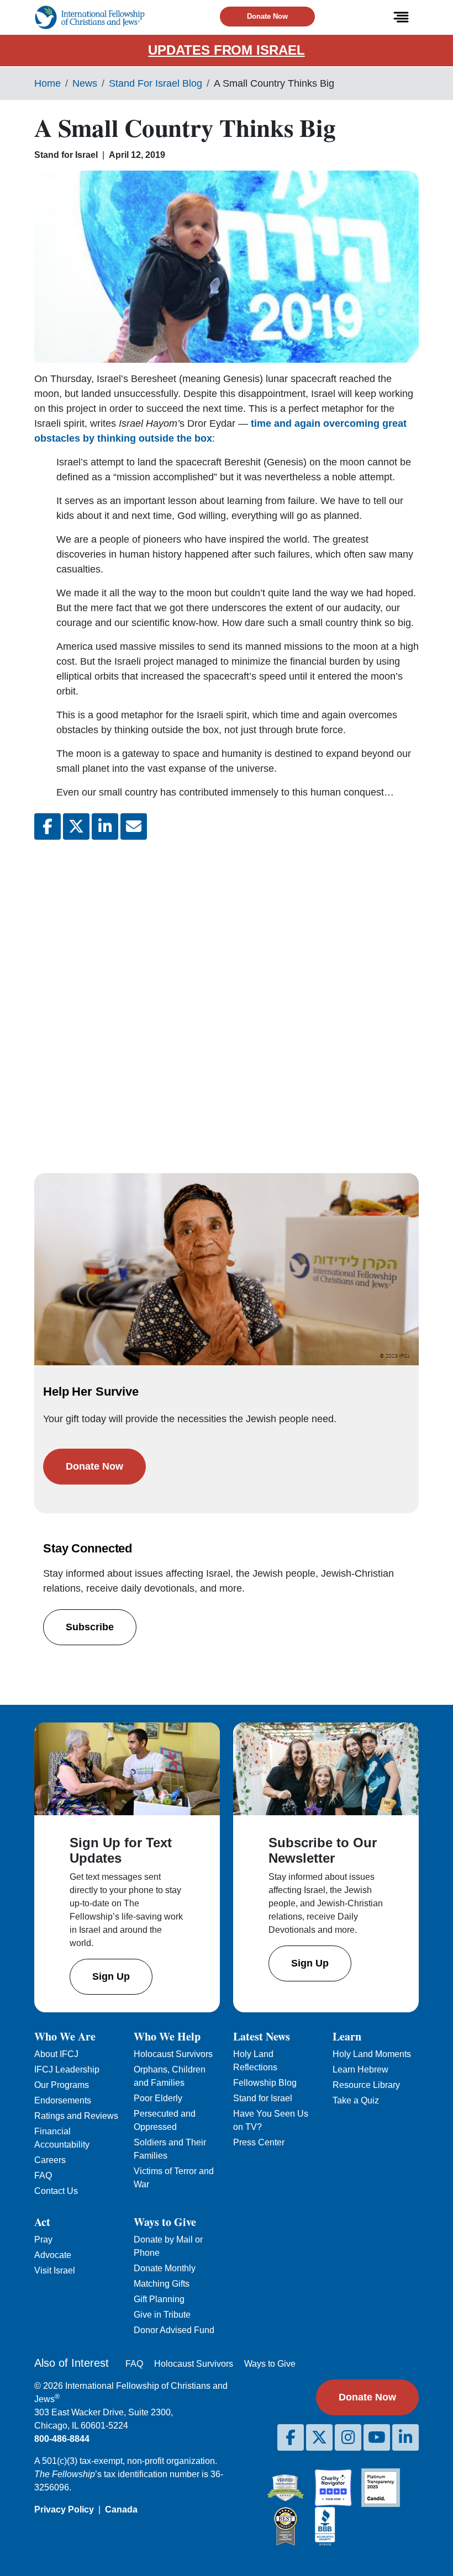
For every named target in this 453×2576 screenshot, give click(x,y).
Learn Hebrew (360, 2069)
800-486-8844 (62, 2439)
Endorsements (63, 2100)
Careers (50, 2160)
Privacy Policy (64, 2509)
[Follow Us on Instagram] (348, 2437)
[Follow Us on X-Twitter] (319, 2437)
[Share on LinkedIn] (105, 826)
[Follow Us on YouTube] (377, 2437)
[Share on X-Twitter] (76, 826)
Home (48, 83)
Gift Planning (159, 2299)
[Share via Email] (134, 826)
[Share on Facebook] (48, 826)
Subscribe (90, 1627)
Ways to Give (270, 2364)
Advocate (53, 2255)
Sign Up (111, 1976)
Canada (121, 2509)
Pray (43, 2240)
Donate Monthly (165, 2268)
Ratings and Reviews (76, 2116)
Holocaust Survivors (173, 2054)
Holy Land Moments (372, 2054)
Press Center (259, 2142)
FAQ (43, 2175)
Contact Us (56, 2191)
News (85, 83)
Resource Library (366, 2085)
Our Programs (62, 2085)
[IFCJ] (89, 17)
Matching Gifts (162, 2284)
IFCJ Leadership (67, 2069)
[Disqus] (227, 995)
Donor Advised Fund (174, 2330)
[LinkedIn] (405, 2437)
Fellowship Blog (265, 2083)
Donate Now (267, 16)
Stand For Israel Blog (156, 83)
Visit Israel (55, 2270)
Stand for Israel (263, 2098)
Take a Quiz (356, 2100)
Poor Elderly (158, 2098)
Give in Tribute (162, 2315)
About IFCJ (56, 2054)
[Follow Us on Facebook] (291, 2437)
